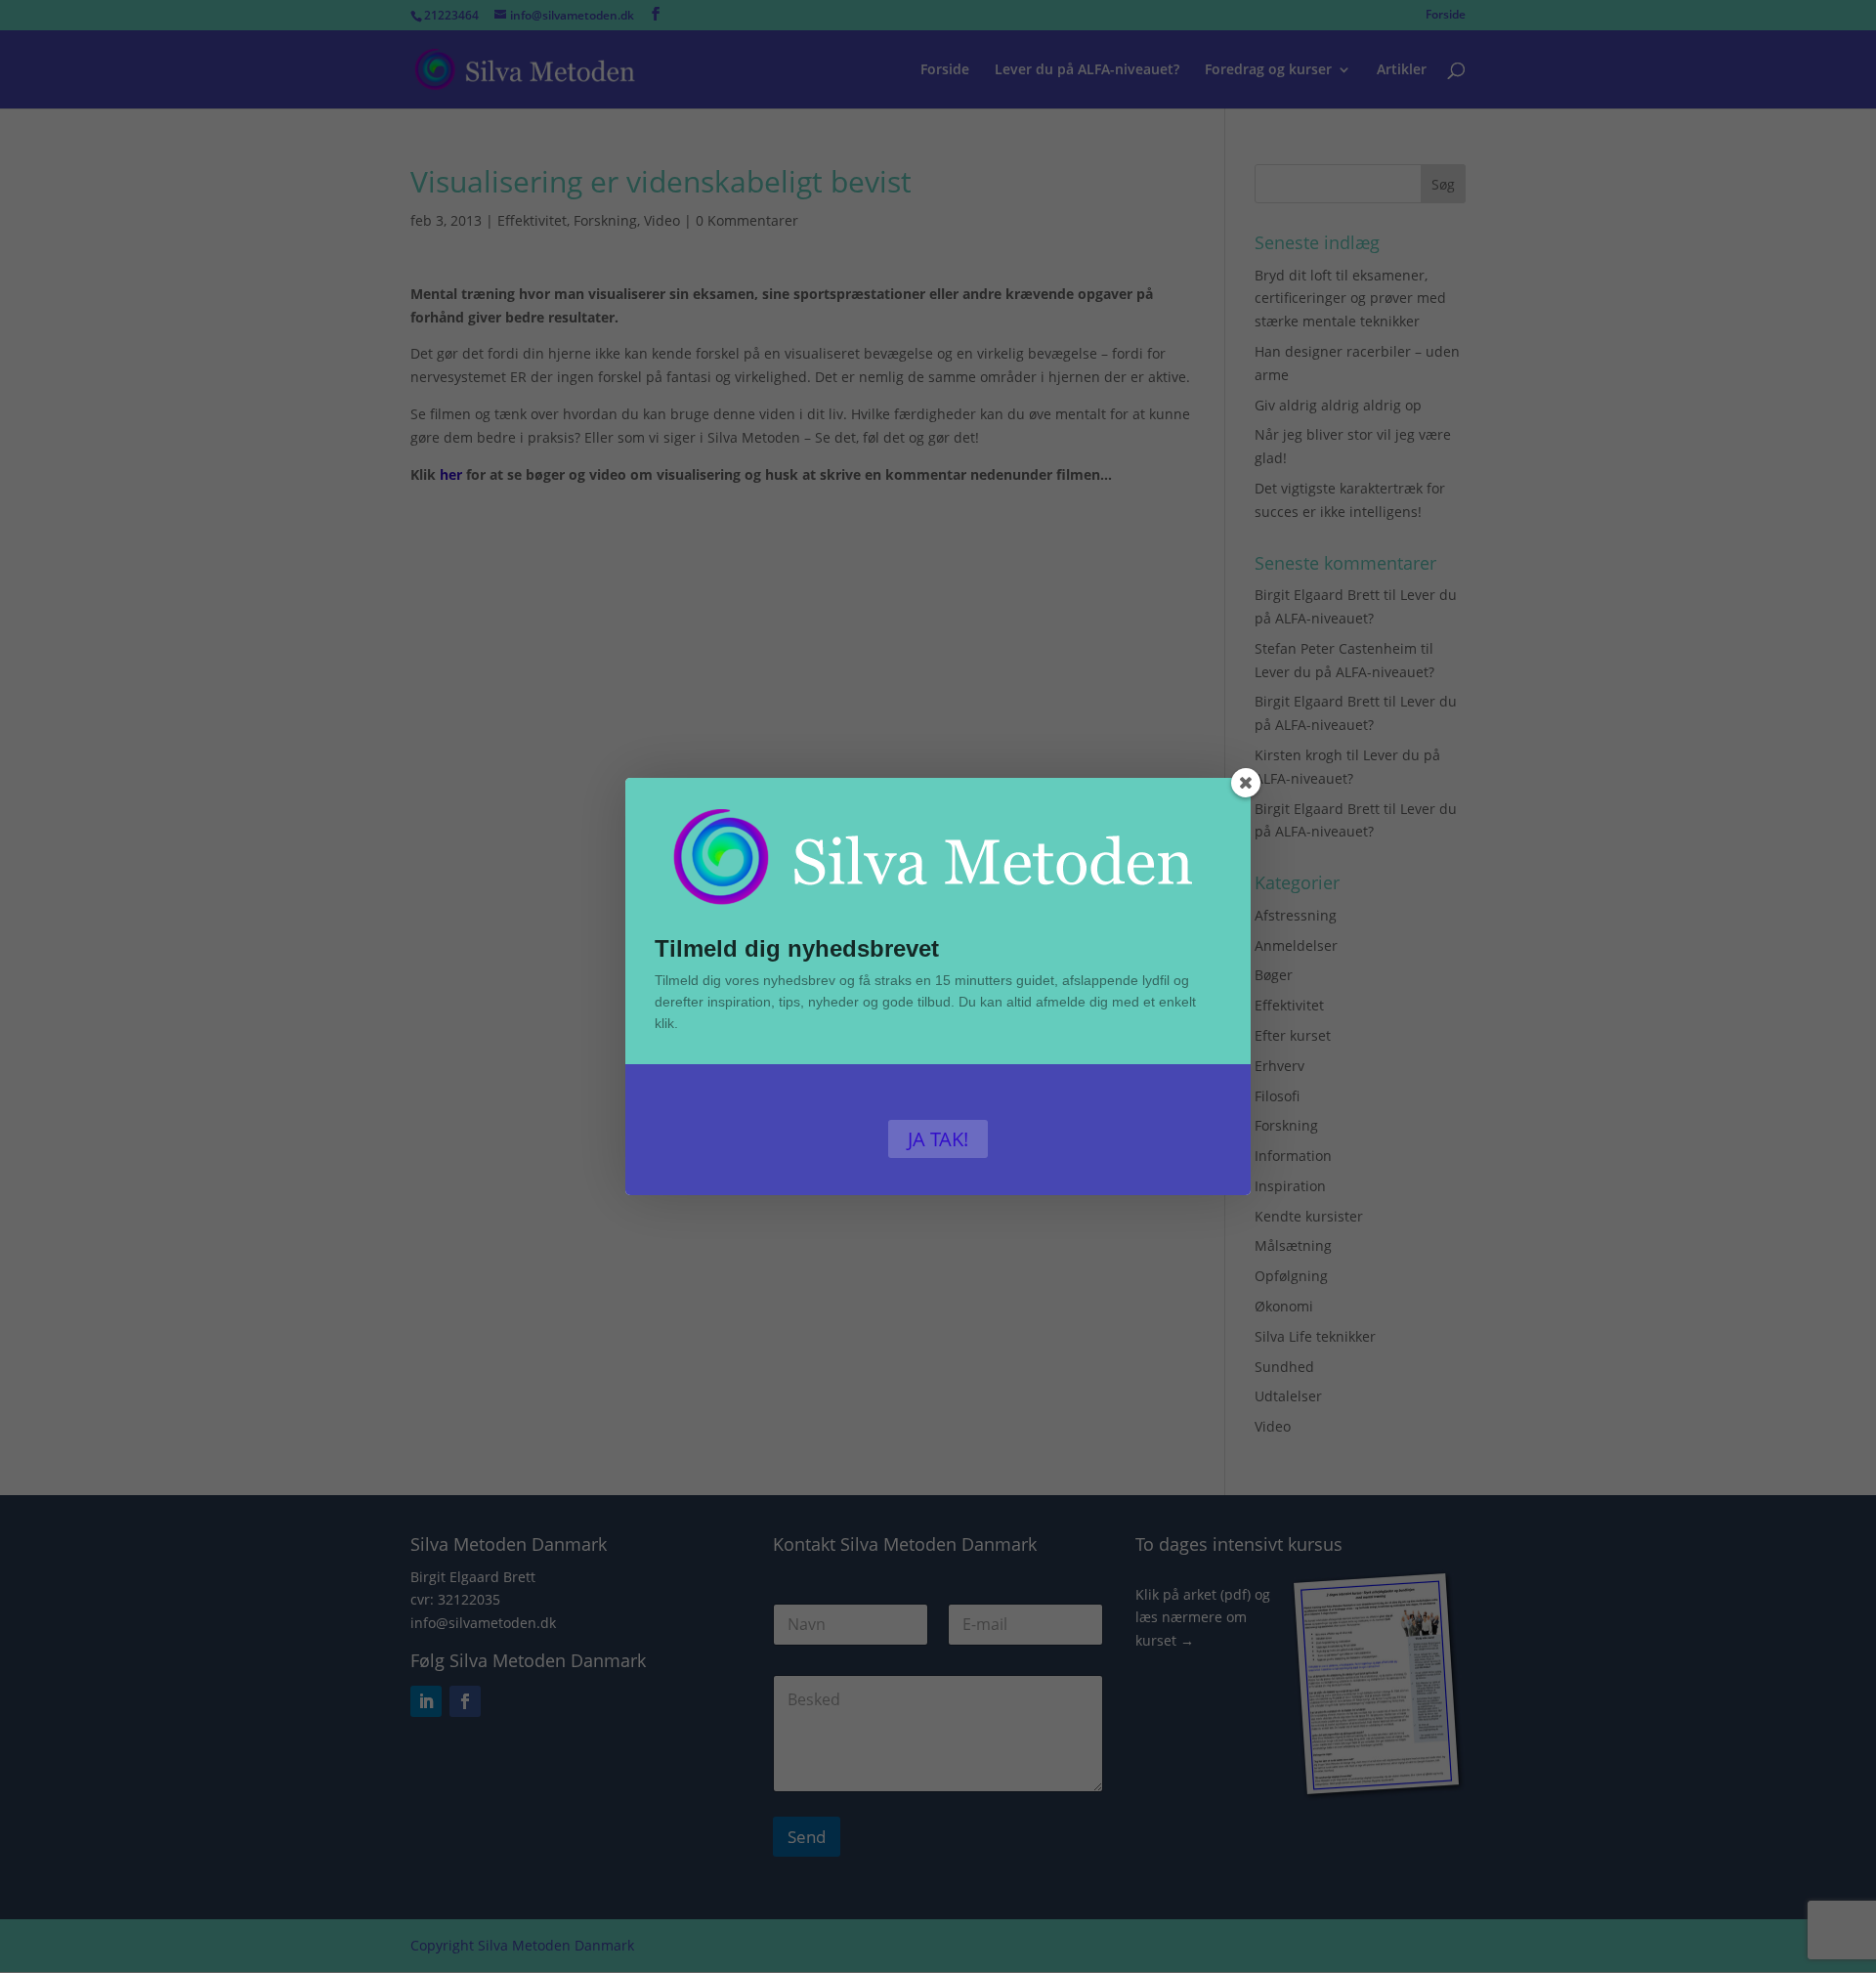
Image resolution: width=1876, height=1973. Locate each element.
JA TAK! (938, 1139)
